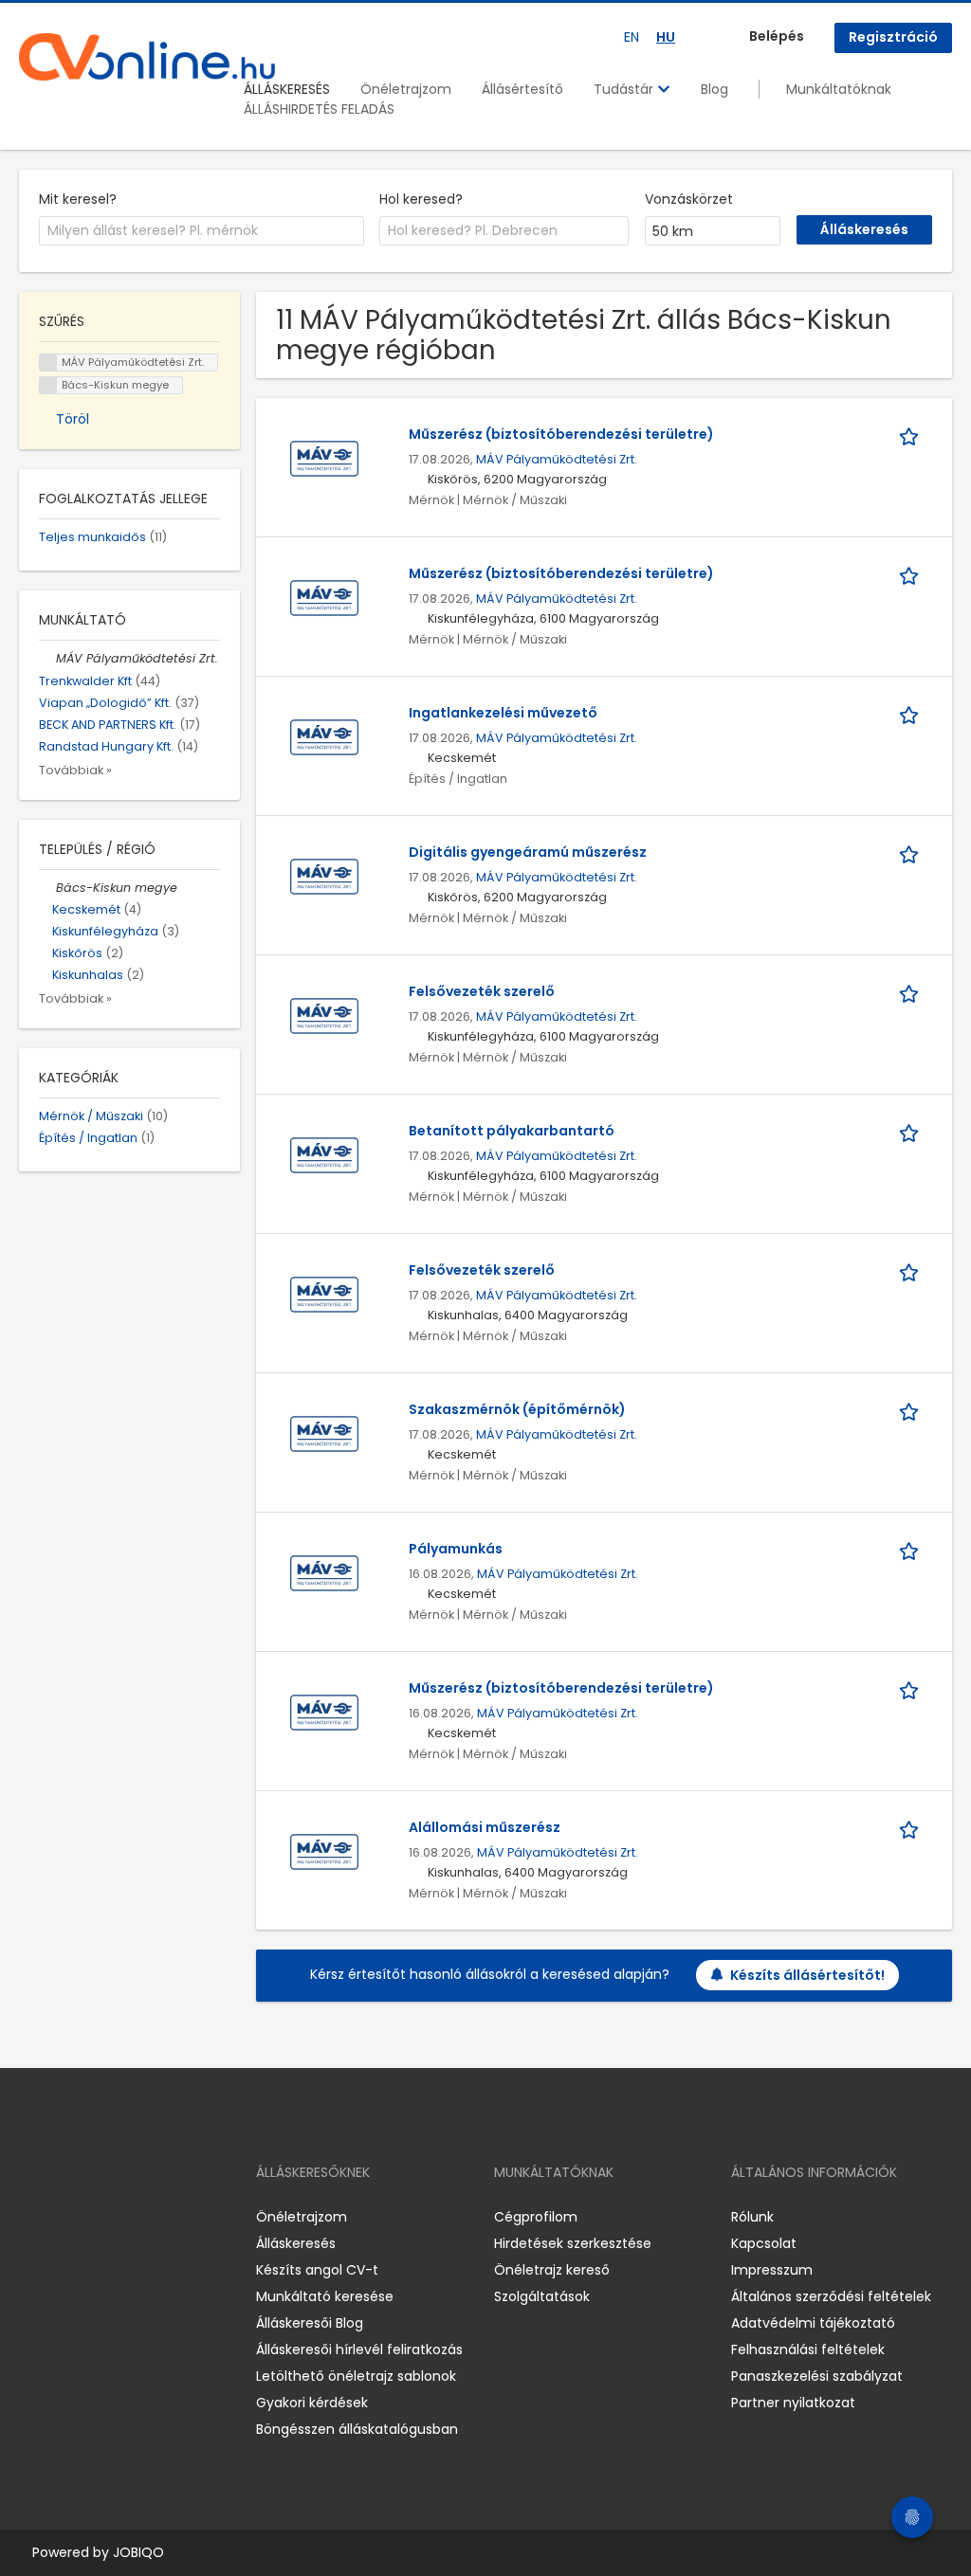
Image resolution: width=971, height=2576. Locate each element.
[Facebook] (33, 2217)
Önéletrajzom (406, 89)
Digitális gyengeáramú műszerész (528, 852)
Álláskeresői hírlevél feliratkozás (359, 2349)
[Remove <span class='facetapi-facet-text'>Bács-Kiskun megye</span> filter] (48, 385)
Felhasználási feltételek (808, 2349)
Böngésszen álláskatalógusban (357, 2429)
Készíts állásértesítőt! (807, 1975)
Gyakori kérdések (312, 2403)
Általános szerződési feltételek (831, 2296)
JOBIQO (138, 2552)
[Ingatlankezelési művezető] (324, 736)
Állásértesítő (522, 89)
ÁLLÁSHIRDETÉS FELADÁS (319, 109)
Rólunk (752, 2217)
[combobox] (202, 231)
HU (666, 37)
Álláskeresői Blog (310, 2323)
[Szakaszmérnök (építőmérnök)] (324, 1433)
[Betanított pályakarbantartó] (324, 1154)
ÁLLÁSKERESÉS (287, 89)
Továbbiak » (75, 770)
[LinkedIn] (95, 2217)
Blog (715, 89)
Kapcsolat (764, 2243)
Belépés (777, 36)
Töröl (73, 419)
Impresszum (772, 2270)
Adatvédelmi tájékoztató (813, 2323)
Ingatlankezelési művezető (503, 713)
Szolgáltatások (542, 2296)
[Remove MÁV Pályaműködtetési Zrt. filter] (47, 658)
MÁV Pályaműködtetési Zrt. (557, 459)
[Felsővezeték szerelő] (324, 1015)
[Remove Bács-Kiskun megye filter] (47, 888)
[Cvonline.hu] (147, 57)
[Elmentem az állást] (912, 435)
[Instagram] (64, 2217)
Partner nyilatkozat (793, 2403)
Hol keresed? (421, 199)
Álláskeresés (296, 2243)
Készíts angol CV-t (317, 2270)
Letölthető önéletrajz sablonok (356, 2376)
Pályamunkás (456, 1549)
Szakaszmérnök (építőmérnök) (517, 1409)
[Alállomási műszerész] (324, 1851)
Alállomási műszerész (485, 1827)
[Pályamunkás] (324, 1572)
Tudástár (625, 89)
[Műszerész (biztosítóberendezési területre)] (324, 458)
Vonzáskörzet (689, 199)
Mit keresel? (78, 199)
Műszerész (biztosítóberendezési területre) (561, 434)
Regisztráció (893, 37)
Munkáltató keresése (325, 2296)
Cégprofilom (536, 2217)
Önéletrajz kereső (552, 2270)
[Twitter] (123, 2217)
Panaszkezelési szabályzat (817, 2376)
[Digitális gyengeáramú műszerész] (324, 876)
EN (632, 37)
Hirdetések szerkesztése (573, 2243)
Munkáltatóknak (839, 89)
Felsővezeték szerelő (482, 991)
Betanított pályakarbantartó (512, 1131)
